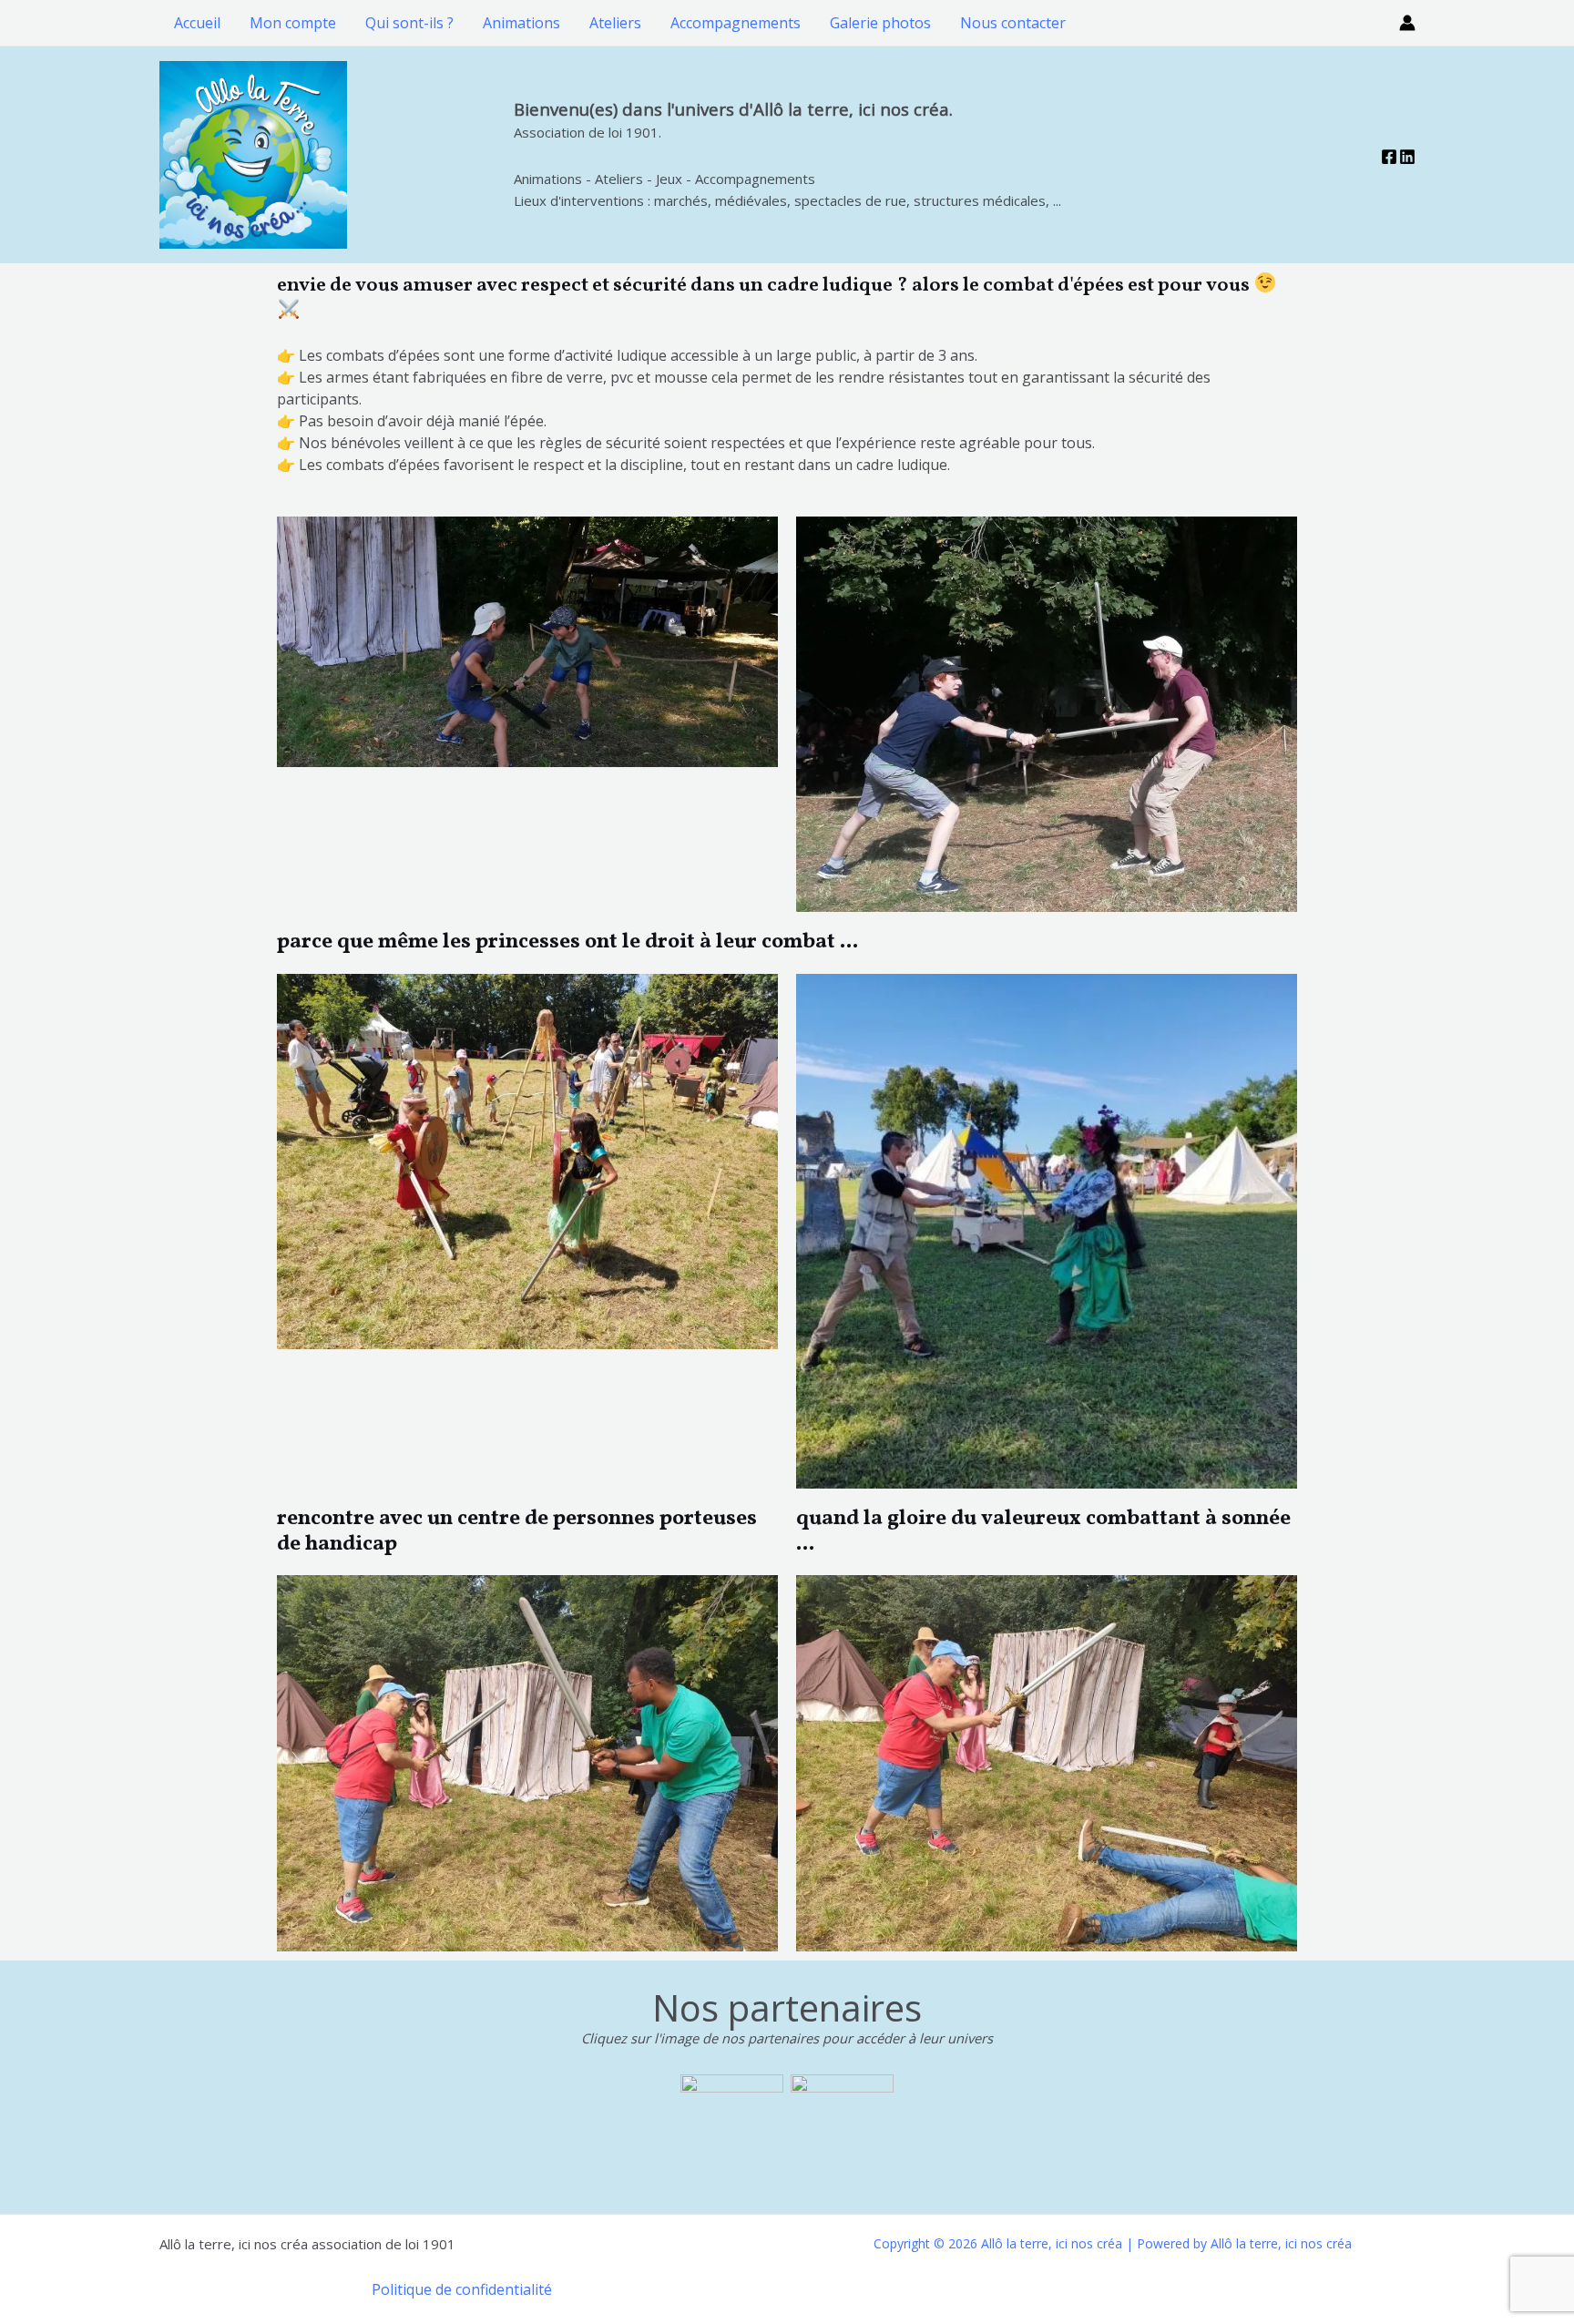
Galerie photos (880, 23)
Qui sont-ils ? (409, 23)
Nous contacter (1013, 23)
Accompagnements (736, 23)
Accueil (197, 23)
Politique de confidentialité (462, 2289)
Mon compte (293, 23)
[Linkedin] (1407, 157)
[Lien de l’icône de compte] (1407, 23)
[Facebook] (1389, 157)
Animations (521, 23)
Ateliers (615, 23)
